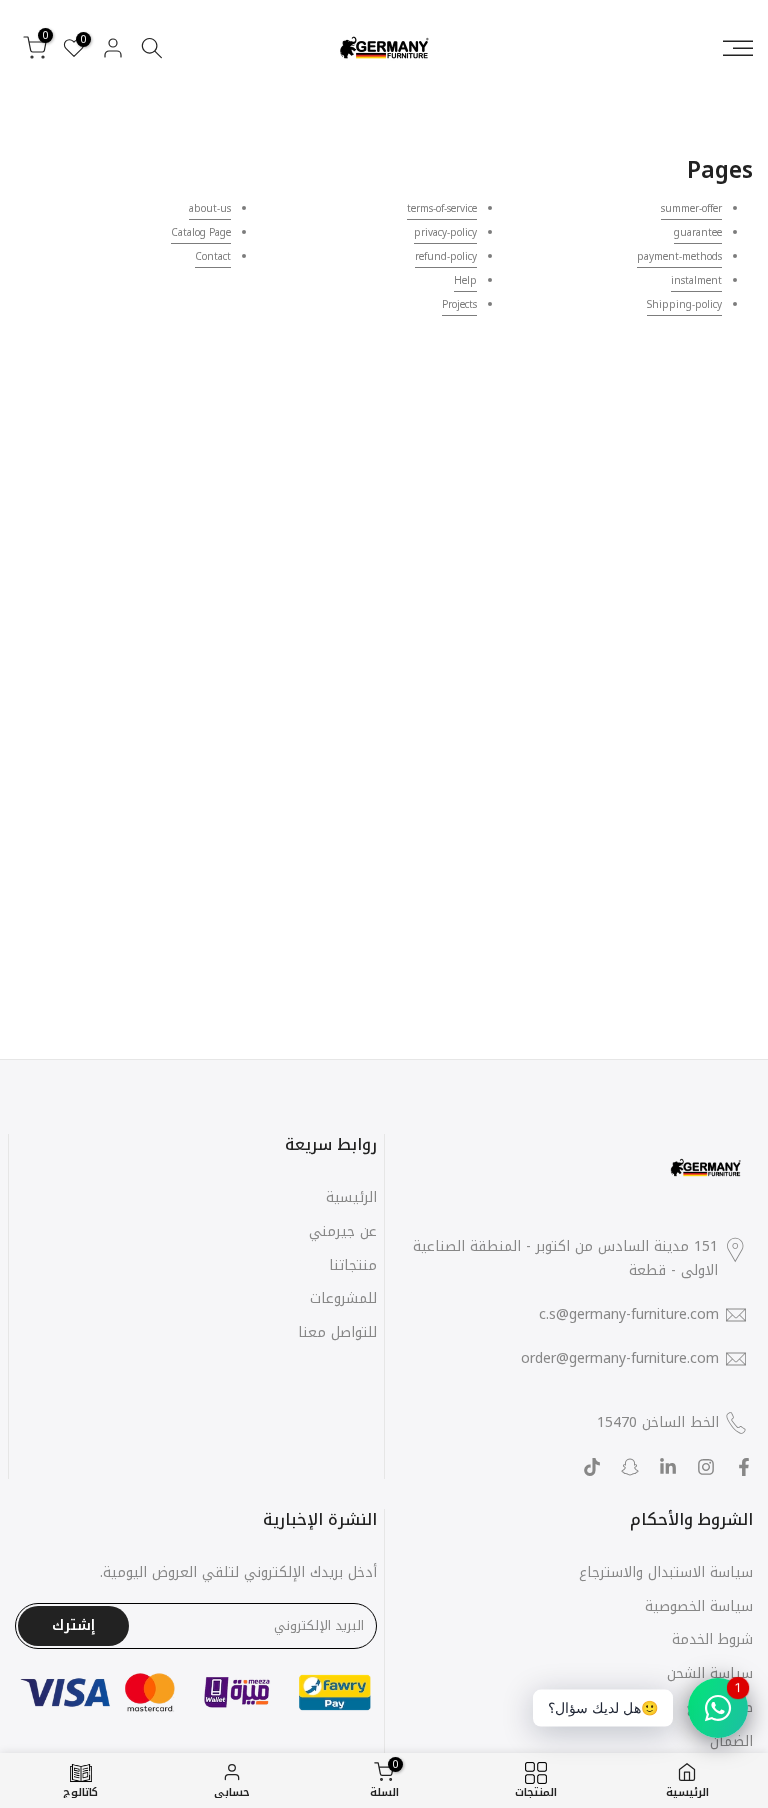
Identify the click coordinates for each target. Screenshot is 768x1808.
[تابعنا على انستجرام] (706, 1467)
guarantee (698, 232)
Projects (459, 304)
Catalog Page (201, 232)
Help (465, 280)
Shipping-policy (684, 304)
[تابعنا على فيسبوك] (744, 1467)
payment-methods (679, 256)
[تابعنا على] (668, 1467)
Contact (213, 256)
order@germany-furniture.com (620, 1359)
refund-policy (446, 256)
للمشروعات (343, 1298)
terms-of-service (442, 208)
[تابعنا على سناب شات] (630, 1467)
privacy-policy (445, 232)
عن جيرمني (343, 1231)
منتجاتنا (353, 1265)
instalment (696, 280)
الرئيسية (351, 1197)
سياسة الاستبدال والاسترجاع (666, 1572)
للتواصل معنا (337, 1332)
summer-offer (691, 208)
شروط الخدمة (712, 1639)
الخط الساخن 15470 (658, 1422)
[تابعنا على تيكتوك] (592, 1467)
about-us (210, 208)
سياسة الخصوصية (699, 1606)
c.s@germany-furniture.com (629, 1315)
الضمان (731, 1741)
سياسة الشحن (710, 1673)
